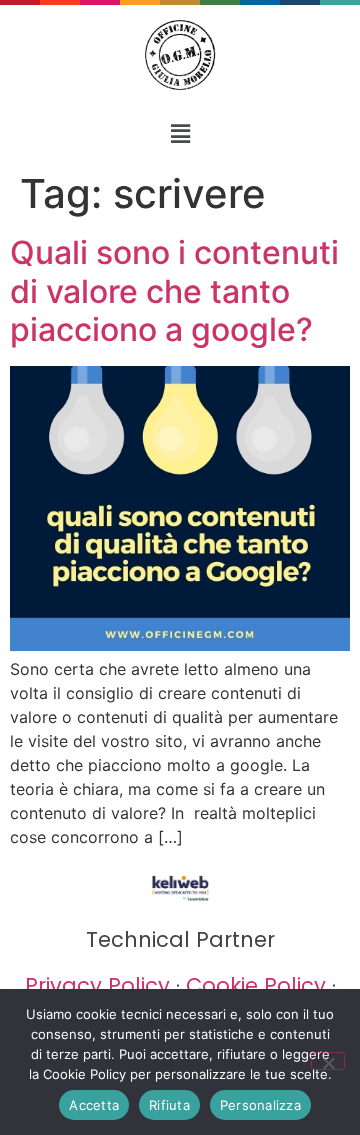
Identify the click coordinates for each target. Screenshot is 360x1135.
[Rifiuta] (328, 1061)
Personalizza (260, 1105)
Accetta (94, 1105)
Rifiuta (169, 1105)
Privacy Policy (97, 985)
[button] (180, 133)
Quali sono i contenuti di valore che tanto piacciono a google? (174, 291)
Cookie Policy (256, 985)
